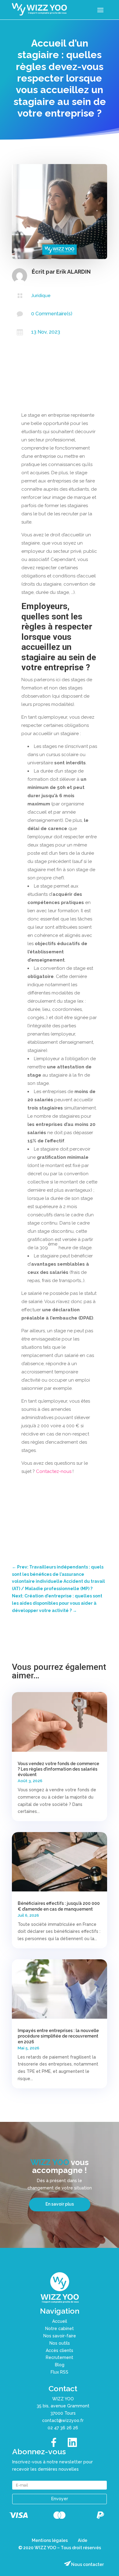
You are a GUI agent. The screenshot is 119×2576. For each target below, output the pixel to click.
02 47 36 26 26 (63, 2428)
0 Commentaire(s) (52, 314)
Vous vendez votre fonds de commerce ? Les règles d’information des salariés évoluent (58, 1769)
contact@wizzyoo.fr (63, 2420)
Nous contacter (87, 2564)
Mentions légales (50, 2540)
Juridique (41, 296)
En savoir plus (60, 2204)
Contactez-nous (54, 1471)
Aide (83, 2540)
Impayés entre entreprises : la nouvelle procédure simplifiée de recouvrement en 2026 (58, 2036)
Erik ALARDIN (73, 272)
